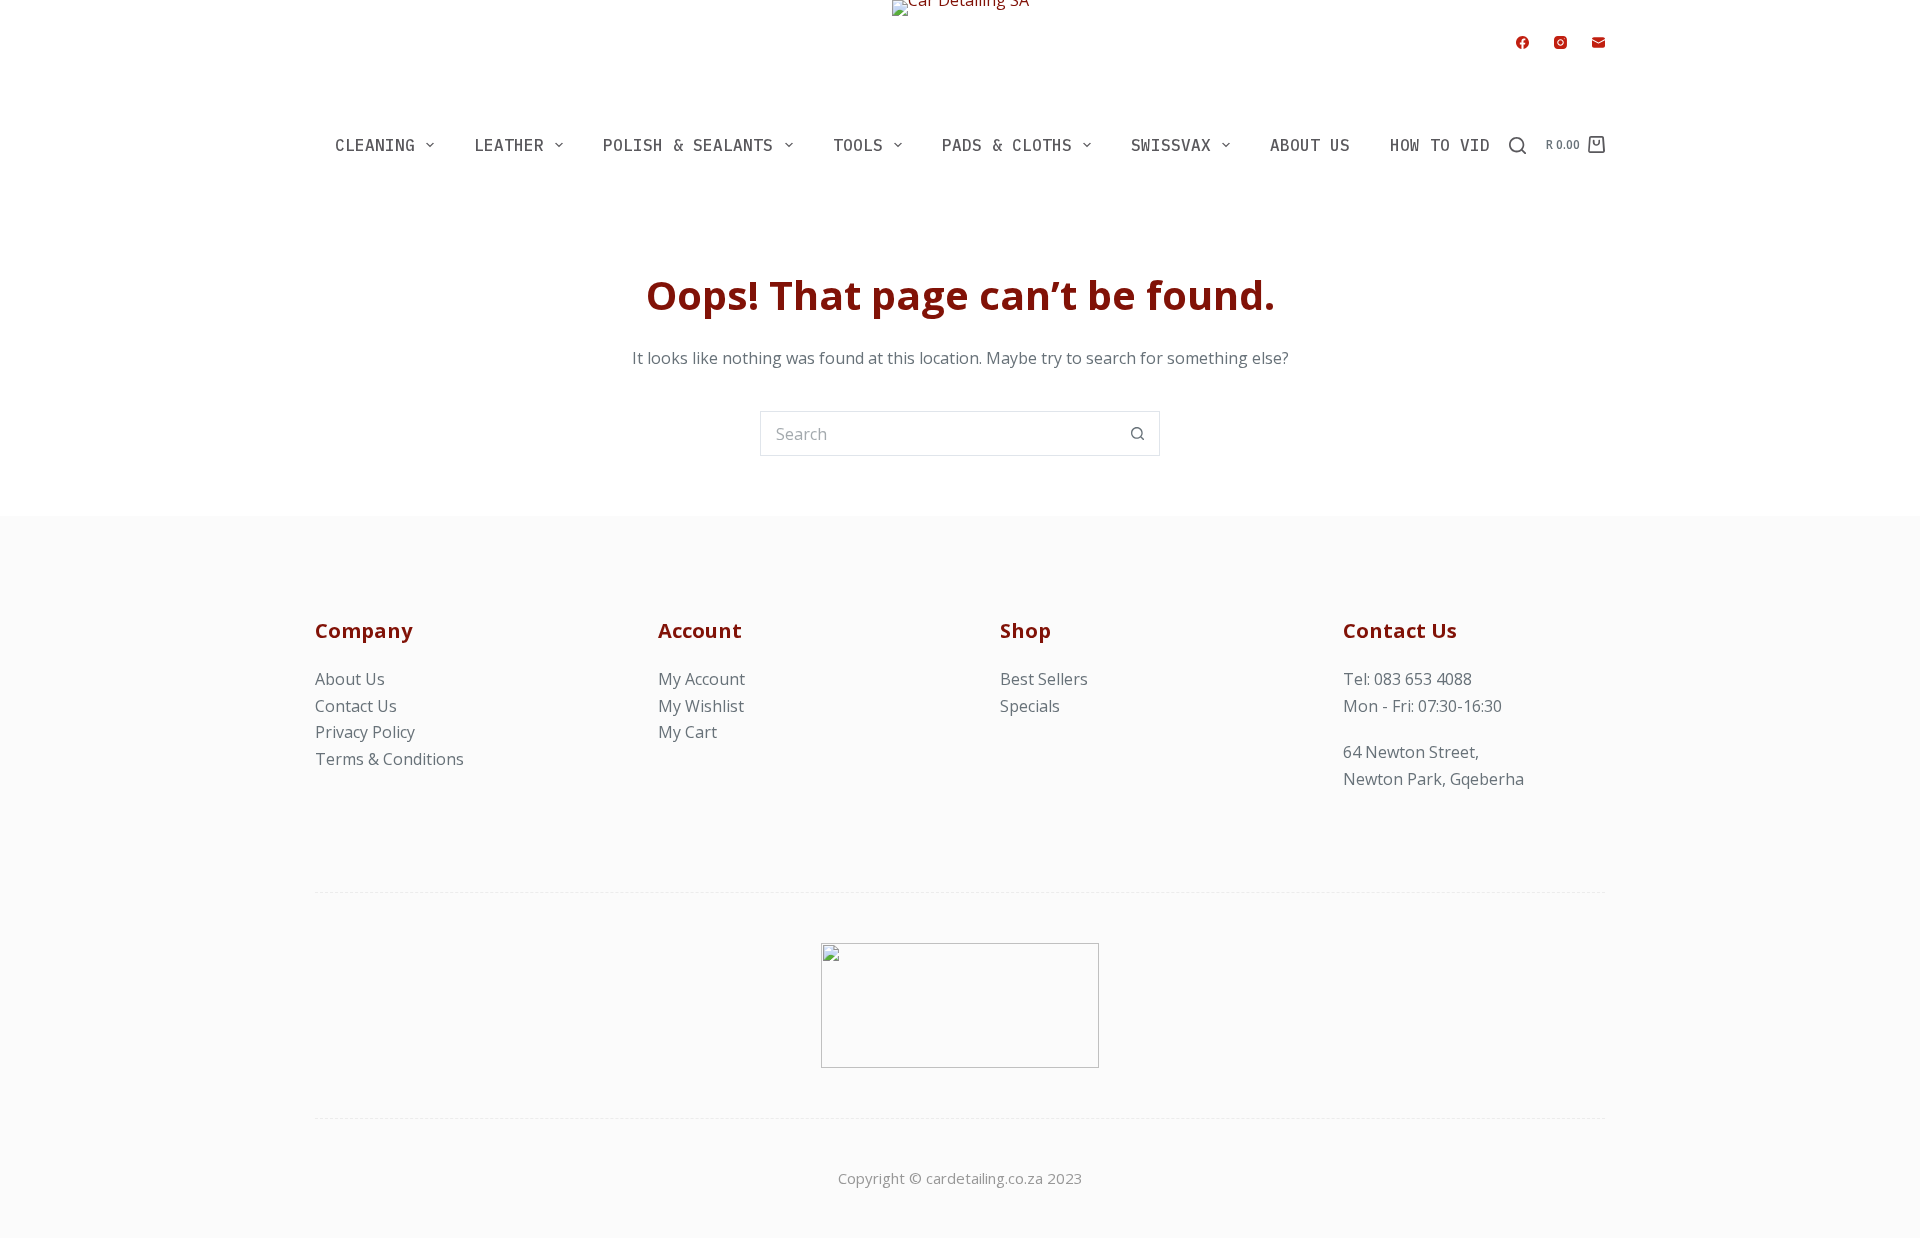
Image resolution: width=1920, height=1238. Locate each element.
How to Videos (1455, 145)
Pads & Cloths (1007, 145)
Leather (509, 145)
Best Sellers (1044, 679)
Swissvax (1171, 145)
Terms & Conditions (389, 759)
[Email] (1598, 42)
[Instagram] (1560, 42)
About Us (1310, 145)
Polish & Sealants (688, 145)
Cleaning (375, 145)
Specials (1030, 706)
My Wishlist (701, 706)
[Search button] (1137, 433)
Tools (858, 145)
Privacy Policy (365, 732)
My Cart (687, 732)
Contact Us (356, 706)
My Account (701, 679)
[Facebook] (1522, 42)
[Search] (1517, 145)
